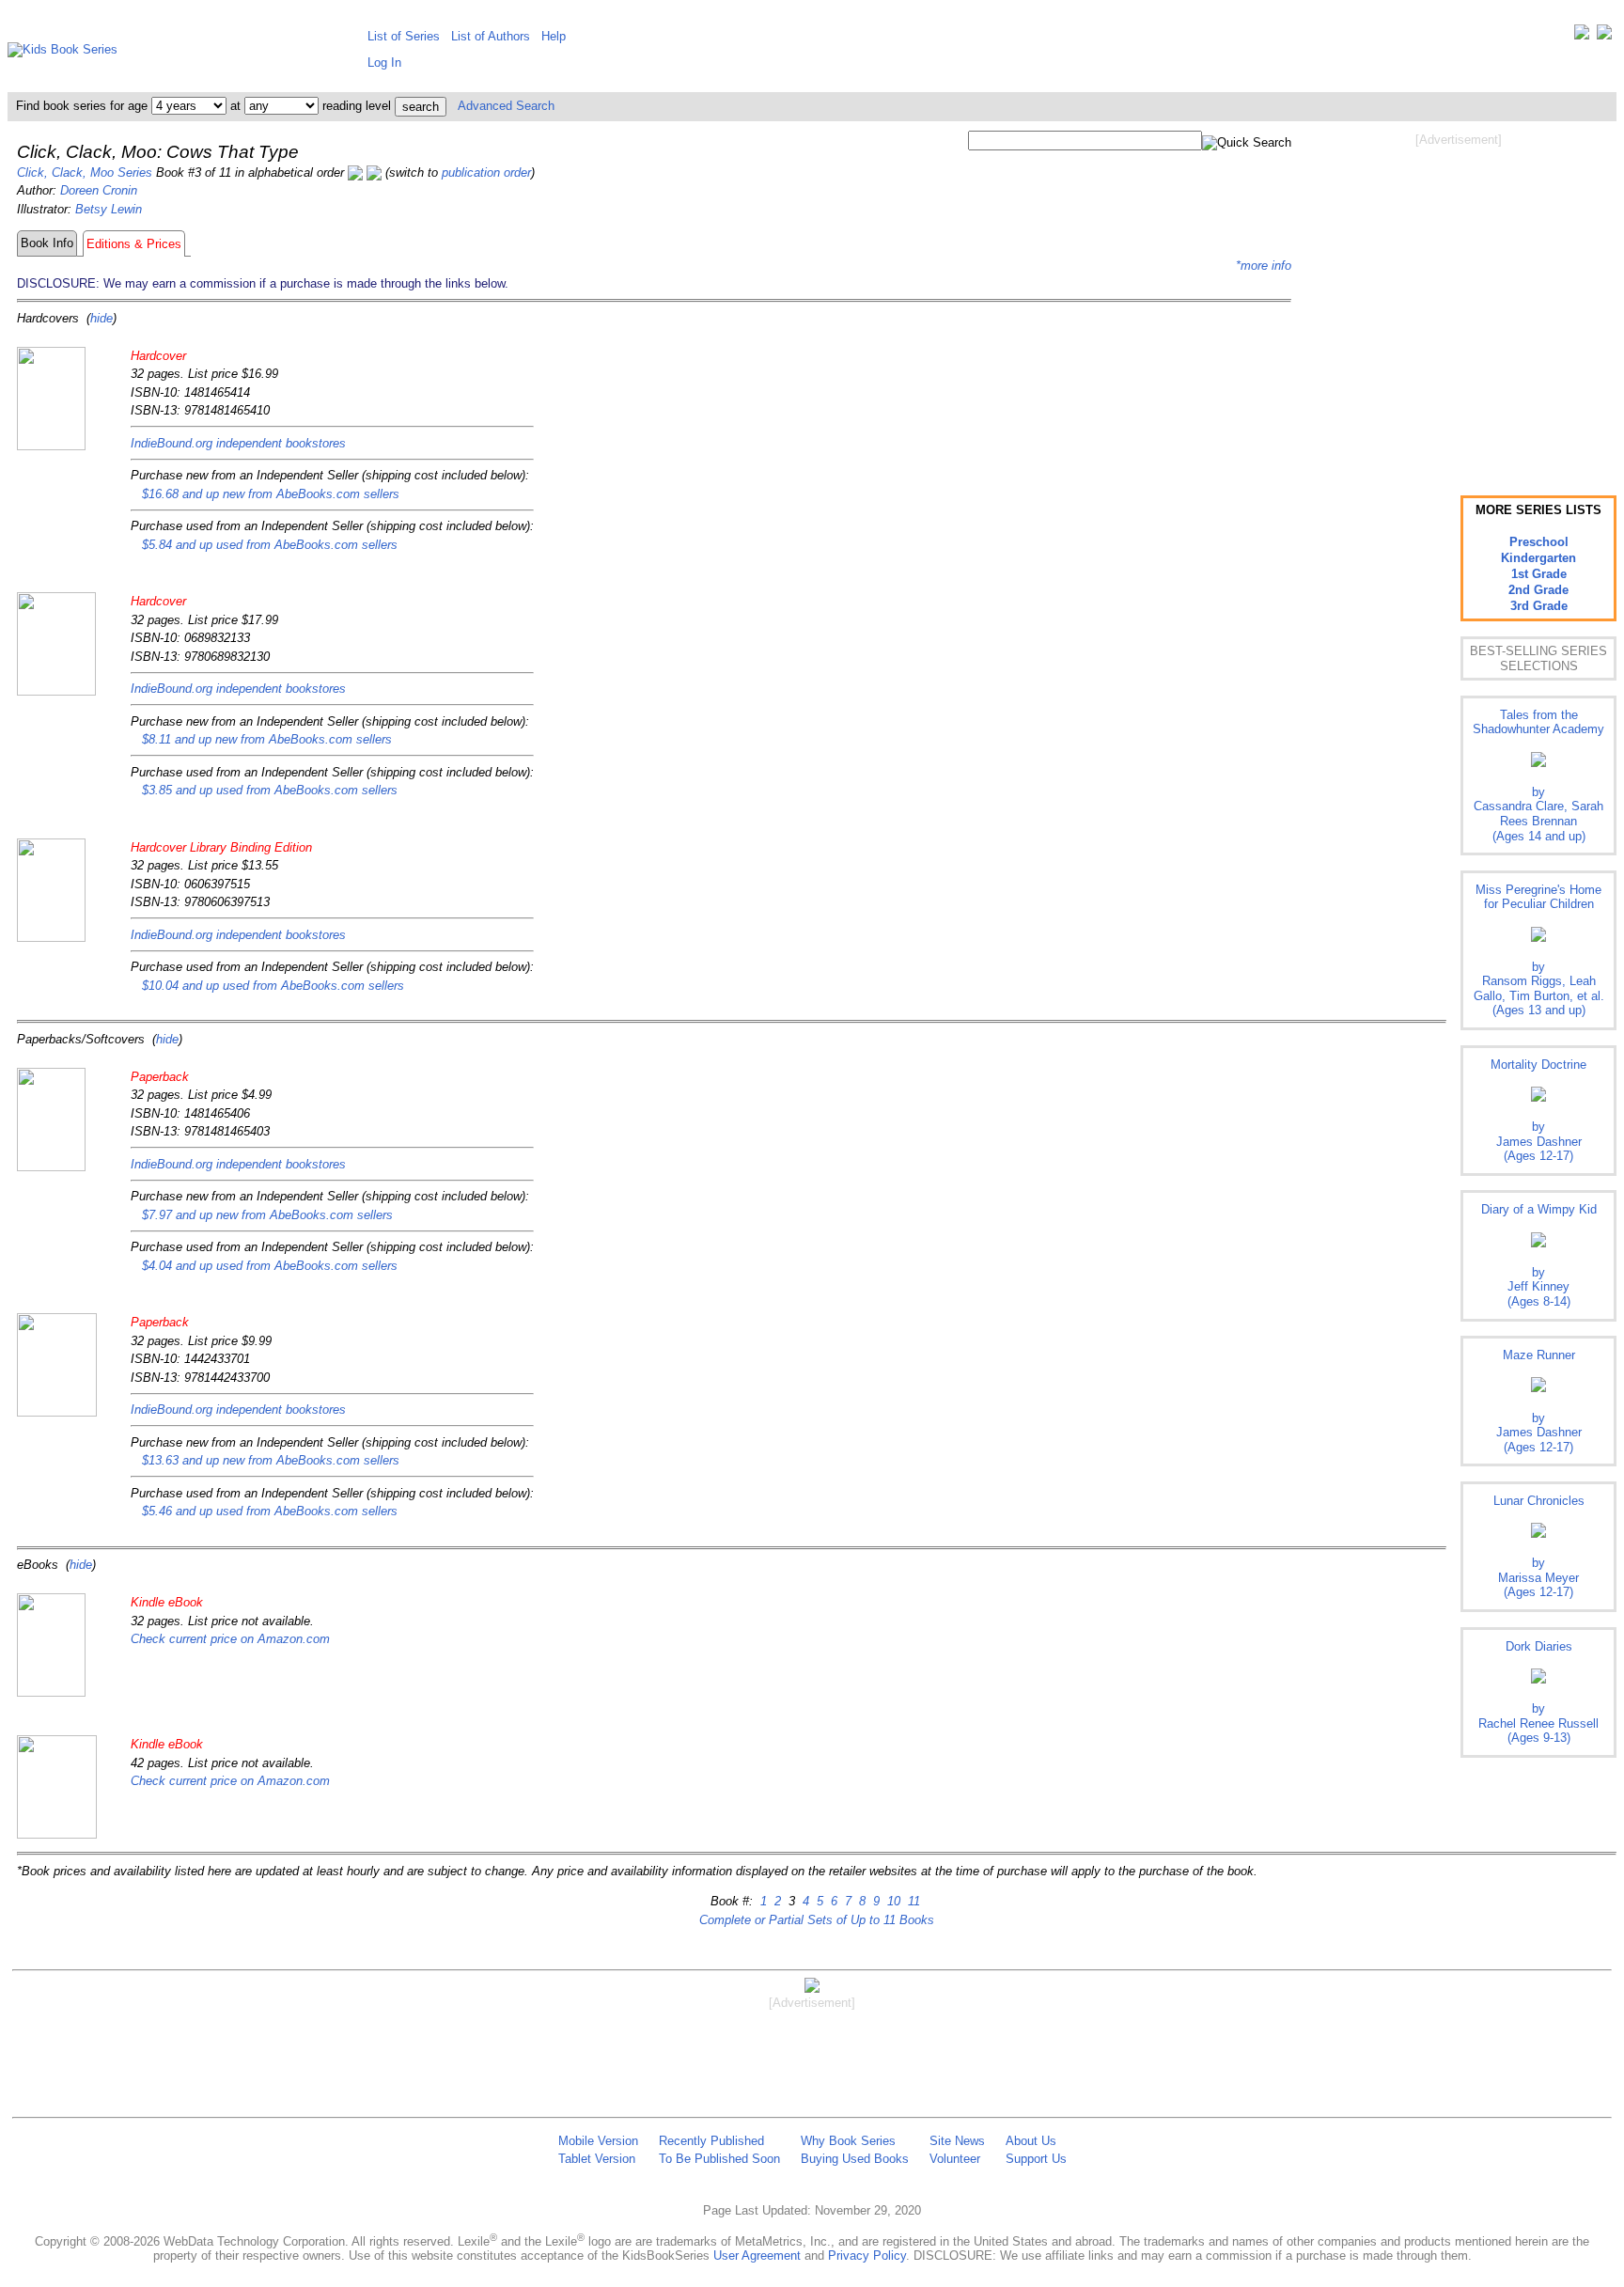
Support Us (1036, 2159)
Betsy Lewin (109, 209)
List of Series (404, 36)
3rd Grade (1539, 606)
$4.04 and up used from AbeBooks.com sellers (270, 1266)
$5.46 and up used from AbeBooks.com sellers (270, 1511)
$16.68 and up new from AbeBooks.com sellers (271, 494)
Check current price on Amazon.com (230, 1639)
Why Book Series (848, 2141)
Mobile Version (598, 2141)
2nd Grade (1538, 590)
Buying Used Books (855, 2159)
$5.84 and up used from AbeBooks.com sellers (270, 545)
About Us (1031, 2141)
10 (892, 1901)
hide (101, 318)
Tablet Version (597, 2159)
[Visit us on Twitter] (1582, 36)
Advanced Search (506, 106)
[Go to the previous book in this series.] (355, 172)
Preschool (1539, 542)
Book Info (47, 243)
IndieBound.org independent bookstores (238, 443)
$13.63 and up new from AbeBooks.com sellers (271, 1460)
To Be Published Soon (719, 2159)
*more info (1264, 266)
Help (554, 36)
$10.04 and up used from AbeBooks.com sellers (273, 986)
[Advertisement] (1459, 299)
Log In (384, 63)
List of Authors (491, 36)
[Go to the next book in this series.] (374, 172)
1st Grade (1539, 574)
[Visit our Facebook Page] (1604, 36)
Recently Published (711, 2141)
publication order (486, 172)
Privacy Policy (867, 2256)
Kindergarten (1538, 558)
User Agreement (757, 2256)
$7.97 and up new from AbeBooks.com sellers (267, 1215)
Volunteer (955, 2159)
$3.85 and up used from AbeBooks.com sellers (270, 790)
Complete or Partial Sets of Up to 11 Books (817, 1920)
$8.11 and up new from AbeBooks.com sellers (267, 739)
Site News (957, 2141)
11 (912, 1901)
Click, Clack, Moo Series (85, 172)
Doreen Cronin (99, 190)
